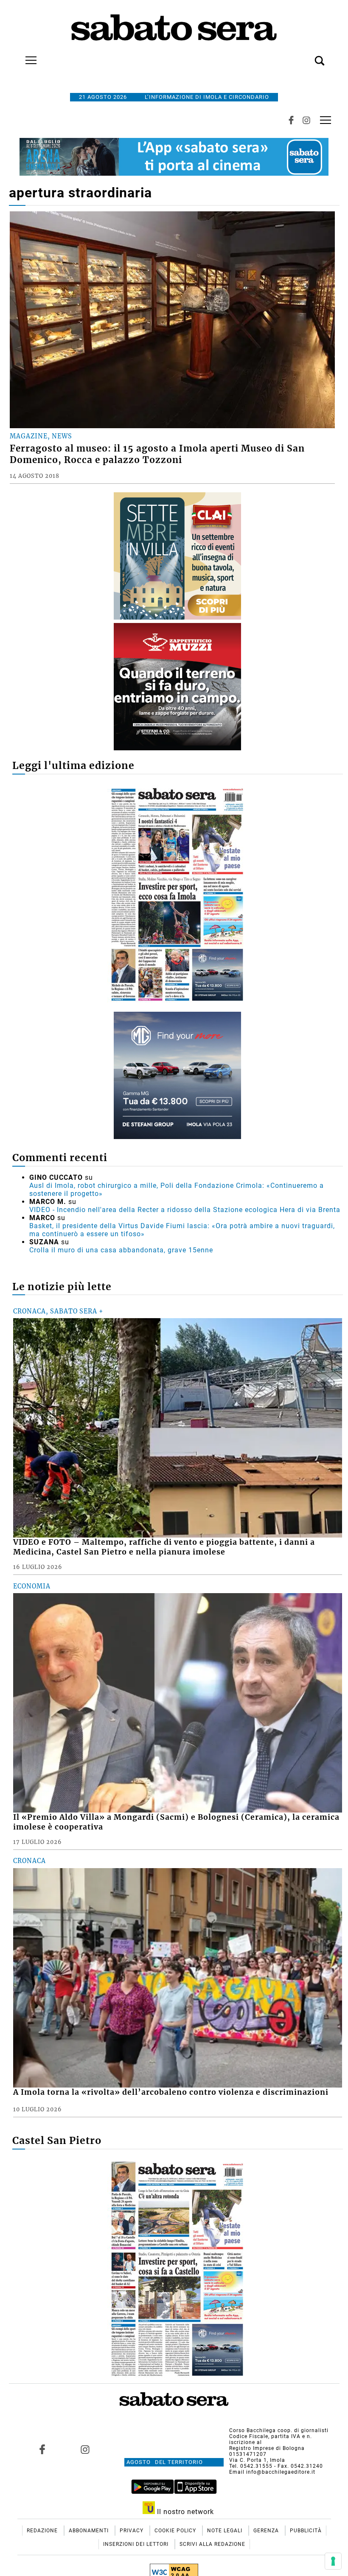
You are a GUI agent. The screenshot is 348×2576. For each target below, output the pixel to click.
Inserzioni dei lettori (137, 2544)
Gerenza (267, 2531)
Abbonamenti (90, 2531)
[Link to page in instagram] (85, 2450)
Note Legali (226, 2531)
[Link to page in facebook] (42, 2450)
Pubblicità (306, 2531)
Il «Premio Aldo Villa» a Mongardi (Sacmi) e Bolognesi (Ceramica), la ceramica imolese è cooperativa (176, 1822)
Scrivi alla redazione (212, 2544)
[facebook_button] (291, 120)
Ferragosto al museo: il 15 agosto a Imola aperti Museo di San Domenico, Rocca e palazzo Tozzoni (157, 454)
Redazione (43, 2531)
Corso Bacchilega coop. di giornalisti (279, 2430)
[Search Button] (307, 56)
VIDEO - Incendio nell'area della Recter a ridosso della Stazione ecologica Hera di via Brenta (185, 1210)
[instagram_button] (306, 120)
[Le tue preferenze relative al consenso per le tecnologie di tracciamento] (333, 2561)
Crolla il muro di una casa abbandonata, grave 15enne (121, 1250)
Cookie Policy (176, 2531)
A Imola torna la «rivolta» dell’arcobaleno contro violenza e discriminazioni (171, 2092)
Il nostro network (184, 2512)
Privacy (132, 2531)
